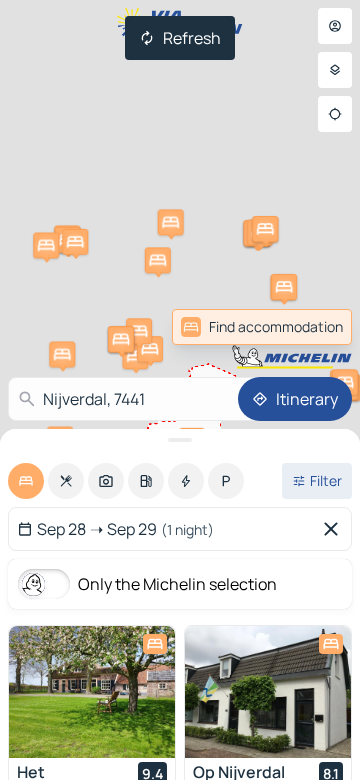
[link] (308, 327)
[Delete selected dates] (335, 529)
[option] (26, 481)
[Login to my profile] (335, 26)
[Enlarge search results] (180, 440)
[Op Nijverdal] (268, 692)
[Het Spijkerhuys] (92, 692)
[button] (62, 354)
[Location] (335, 114)
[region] (92, 692)
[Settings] (335, 70)
